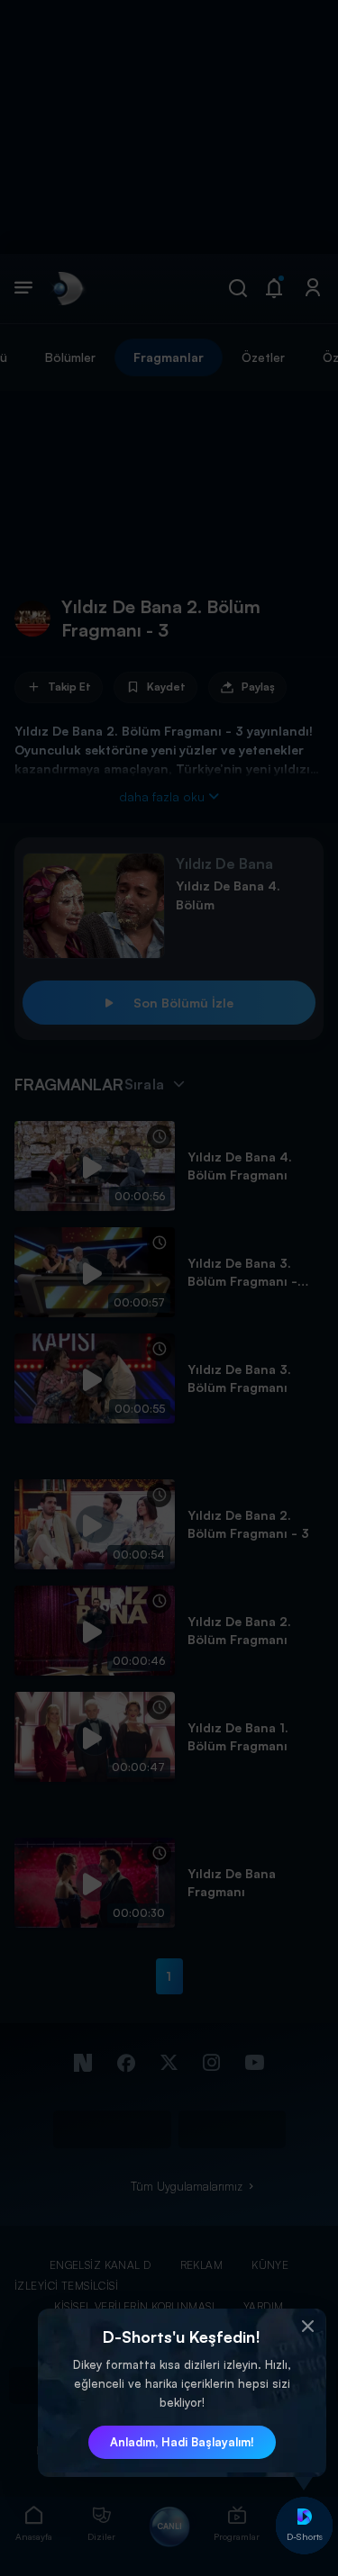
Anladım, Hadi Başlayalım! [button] (182, 2442)
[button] (308, 2327)
